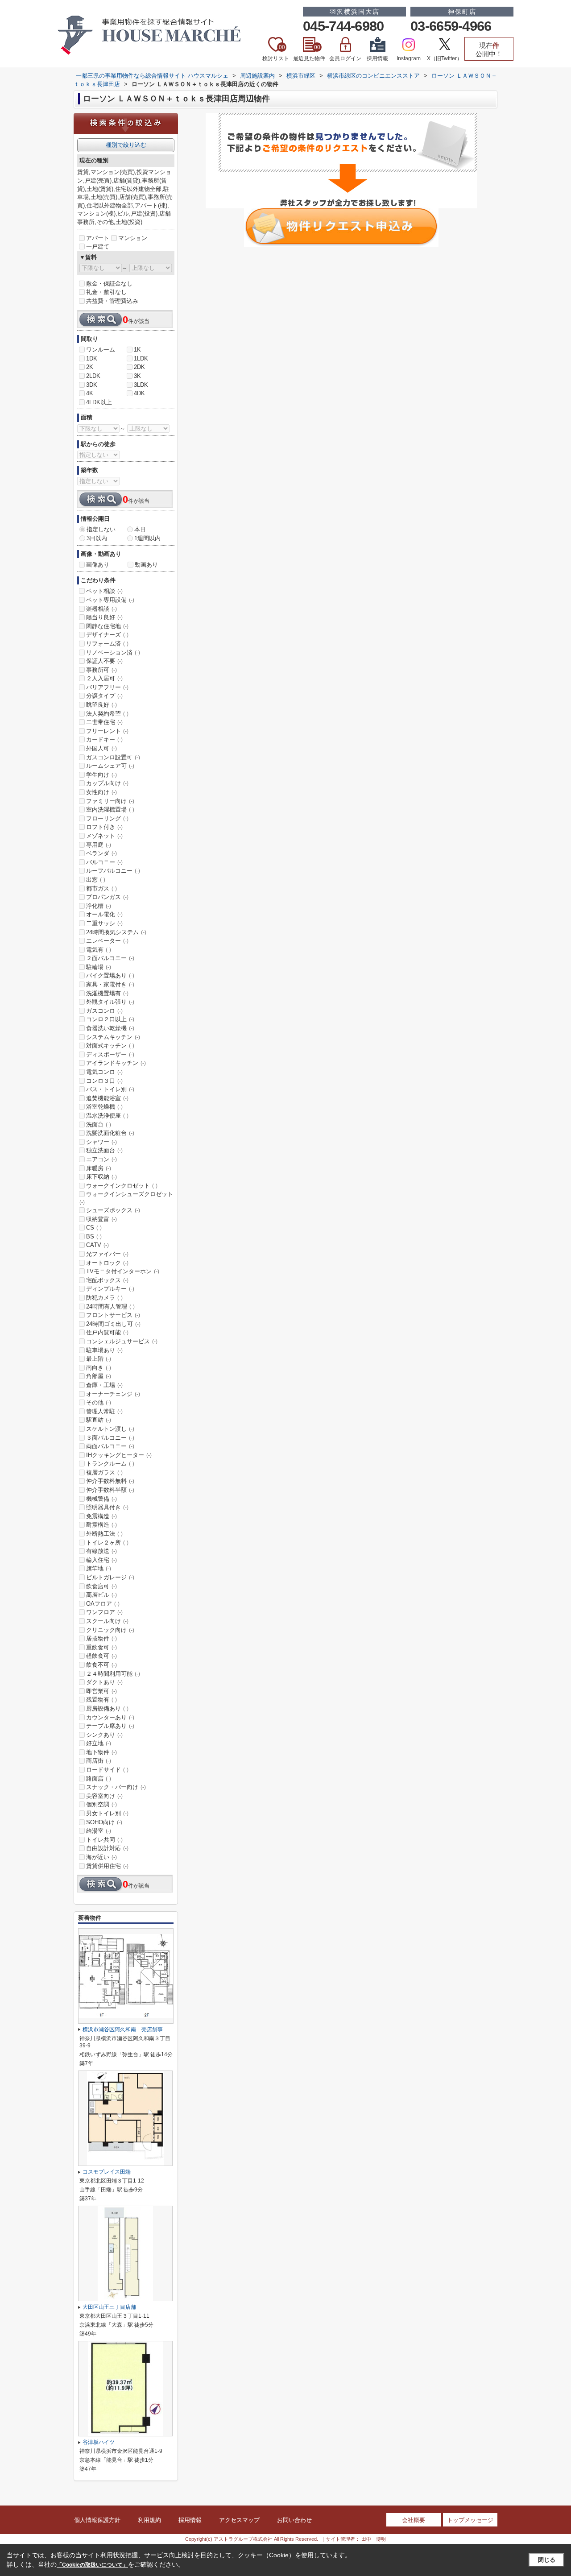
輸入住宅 (101, 1560)
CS (94, 1228)
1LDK (141, 358)
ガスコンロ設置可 (113, 757)
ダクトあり (104, 1682)
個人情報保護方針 (97, 2520)
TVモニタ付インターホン (123, 1271)
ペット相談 (104, 591)
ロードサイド (107, 1770)
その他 (99, 1402)
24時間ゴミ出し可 (113, 1324)
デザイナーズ (107, 635)
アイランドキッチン (116, 1063)
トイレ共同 (104, 1840)
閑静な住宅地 (107, 626)
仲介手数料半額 (110, 1490)
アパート (98, 238)
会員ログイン (345, 58)
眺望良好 (101, 705)
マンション (133, 238)
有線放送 (101, 1551)
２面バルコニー (110, 958)
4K (90, 393)
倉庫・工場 (104, 1385)
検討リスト (276, 53)
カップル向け (107, 783)
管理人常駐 (104, 1411)
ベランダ (101, 853)
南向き (99, 1368)
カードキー (104, 739)
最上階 (99, 1359)
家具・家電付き (110, 984)
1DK (92, 358)
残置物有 (101, 1700)
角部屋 (99, 1376)
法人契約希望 (107, 714)
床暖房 (99, 1168)
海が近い (101, 1857)
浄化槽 (99, 906)
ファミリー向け (110, 801)
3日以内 (97, 538)
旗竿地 (99, 1568)
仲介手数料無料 (110, 1481)
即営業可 (101, 1691)
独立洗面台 (104, 1150)
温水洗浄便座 (107, 1116)
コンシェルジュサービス (122, 1341)
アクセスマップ (239, 2520)
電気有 (99, 950)
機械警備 (101, 1499)
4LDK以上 (99, 402)
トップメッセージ (470, 2520)
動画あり (146, 565)
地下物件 (101, 1752)
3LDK (141, 385)
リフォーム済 (107, 644)
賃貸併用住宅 (107, 1866)
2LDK (93, 376)
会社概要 (414, 2520)
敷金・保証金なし (109, 284)
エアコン (101, 1159)
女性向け (101, 792)
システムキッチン (113, 1037)
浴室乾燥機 (104, 1107)
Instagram (409, 58)
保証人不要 (104, 661)
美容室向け (104, 1796)
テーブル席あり (110, 1726)
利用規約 (149, 2520)
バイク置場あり (110, 975)
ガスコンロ (104, 1011)
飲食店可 (101, 1586)
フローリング (107, 818)
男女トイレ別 (107, 1813)
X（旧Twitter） (445, 58)
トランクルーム (110, 1464)
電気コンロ (104, 1072)
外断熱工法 (104, 1534)
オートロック (107, 1263)
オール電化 (104, 914)
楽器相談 (101, 609)
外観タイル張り (110, 1002)
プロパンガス (107, 897)
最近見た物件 (309, 53)
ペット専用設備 (110, 600)
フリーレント (107, 731)
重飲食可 (101, 1647)
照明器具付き (107, 1507)
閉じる (547, 2560)
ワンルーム (101, 350)
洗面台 (99, 1124)
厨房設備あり (107, 1708)
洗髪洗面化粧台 (110, 1133)
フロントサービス (113, 1315)
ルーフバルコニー (113, 871)
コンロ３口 (104, 1081)
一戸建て (98, 246)
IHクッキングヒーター (119, 1455)
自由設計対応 (107, 1848)
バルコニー (104, 862)
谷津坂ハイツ (99, 2442)
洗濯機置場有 (107, 993)
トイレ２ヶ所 (107, 1543)
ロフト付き (104, 827)
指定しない (101, 529)
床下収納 (101, 1177)
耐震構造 (101, 1525)
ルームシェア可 (110, 766)
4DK (139, 393)
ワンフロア (104, 1612)
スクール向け (107, 1621)
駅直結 (99, 1420)
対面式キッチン (110, 1046)
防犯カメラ (104, 1298)
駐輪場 (99, 967)
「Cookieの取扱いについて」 (92, 2565)
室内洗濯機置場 (110, 810)
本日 (140, 529)
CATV (97, 1245)
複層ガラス (104, 1472)
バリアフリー (107, 687)
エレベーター (107, 941)
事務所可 (101, 670)
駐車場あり (104, 1350)
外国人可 (101, 748)
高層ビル (101, 1595)
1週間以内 (147, 538)
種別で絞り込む (126, 145)
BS (94, 1236)
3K (137, 376)
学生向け (101, 775)
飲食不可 (101, 1665)
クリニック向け (110, 1630)
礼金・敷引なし (106, 292)
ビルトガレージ (110, 1577)
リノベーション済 (113, 652)
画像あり (98, 565)
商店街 (99, 1761)
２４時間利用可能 (113, 1674)
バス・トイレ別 (110, 1089)
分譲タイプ (104, 696)
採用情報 (377, 58)
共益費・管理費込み (112, 301)
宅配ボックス (107, 1280)
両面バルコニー (110, 1446)
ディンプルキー (110, 1289)
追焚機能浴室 (107, 1098)
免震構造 (101, 1516)
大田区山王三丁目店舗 (109, 2307)
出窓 (96, 880)
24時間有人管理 (110, 1307)
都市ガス (101, 888)
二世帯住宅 (104, 722)
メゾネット (104, 836)
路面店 (99, 1779)
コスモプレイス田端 (107, 2172)
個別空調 (101, 1804)
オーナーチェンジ (113, 1394)
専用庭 (99, 845)
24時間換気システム (116, 932)
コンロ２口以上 (110, 1019)
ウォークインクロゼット (122, 1186)
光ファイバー (107, 1254)
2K (90, 367)
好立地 (99, 1743)
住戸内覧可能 (107, 1332)
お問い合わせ (294, 2520)
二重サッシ (104, 923)
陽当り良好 (104, 617)
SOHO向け (104, 1822)
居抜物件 (101, 1638)
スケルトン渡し (110, 1429)
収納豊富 (101, 1219)
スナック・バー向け (116, 1787)
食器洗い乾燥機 (110, 1028)
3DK (92, 385)
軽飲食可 (101, 1656)
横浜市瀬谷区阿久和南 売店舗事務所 (128, 2029)
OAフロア (103, 1604)
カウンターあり (110, 1717)
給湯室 (99, 1831)
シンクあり (104, 1735)
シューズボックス (113, 1210)
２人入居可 (104, 678)
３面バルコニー (110, 1438)
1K (137, 350)
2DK (139, 367)
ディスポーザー (110, 1054)
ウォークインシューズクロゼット (126, 1198)
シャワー (101, 1142)
